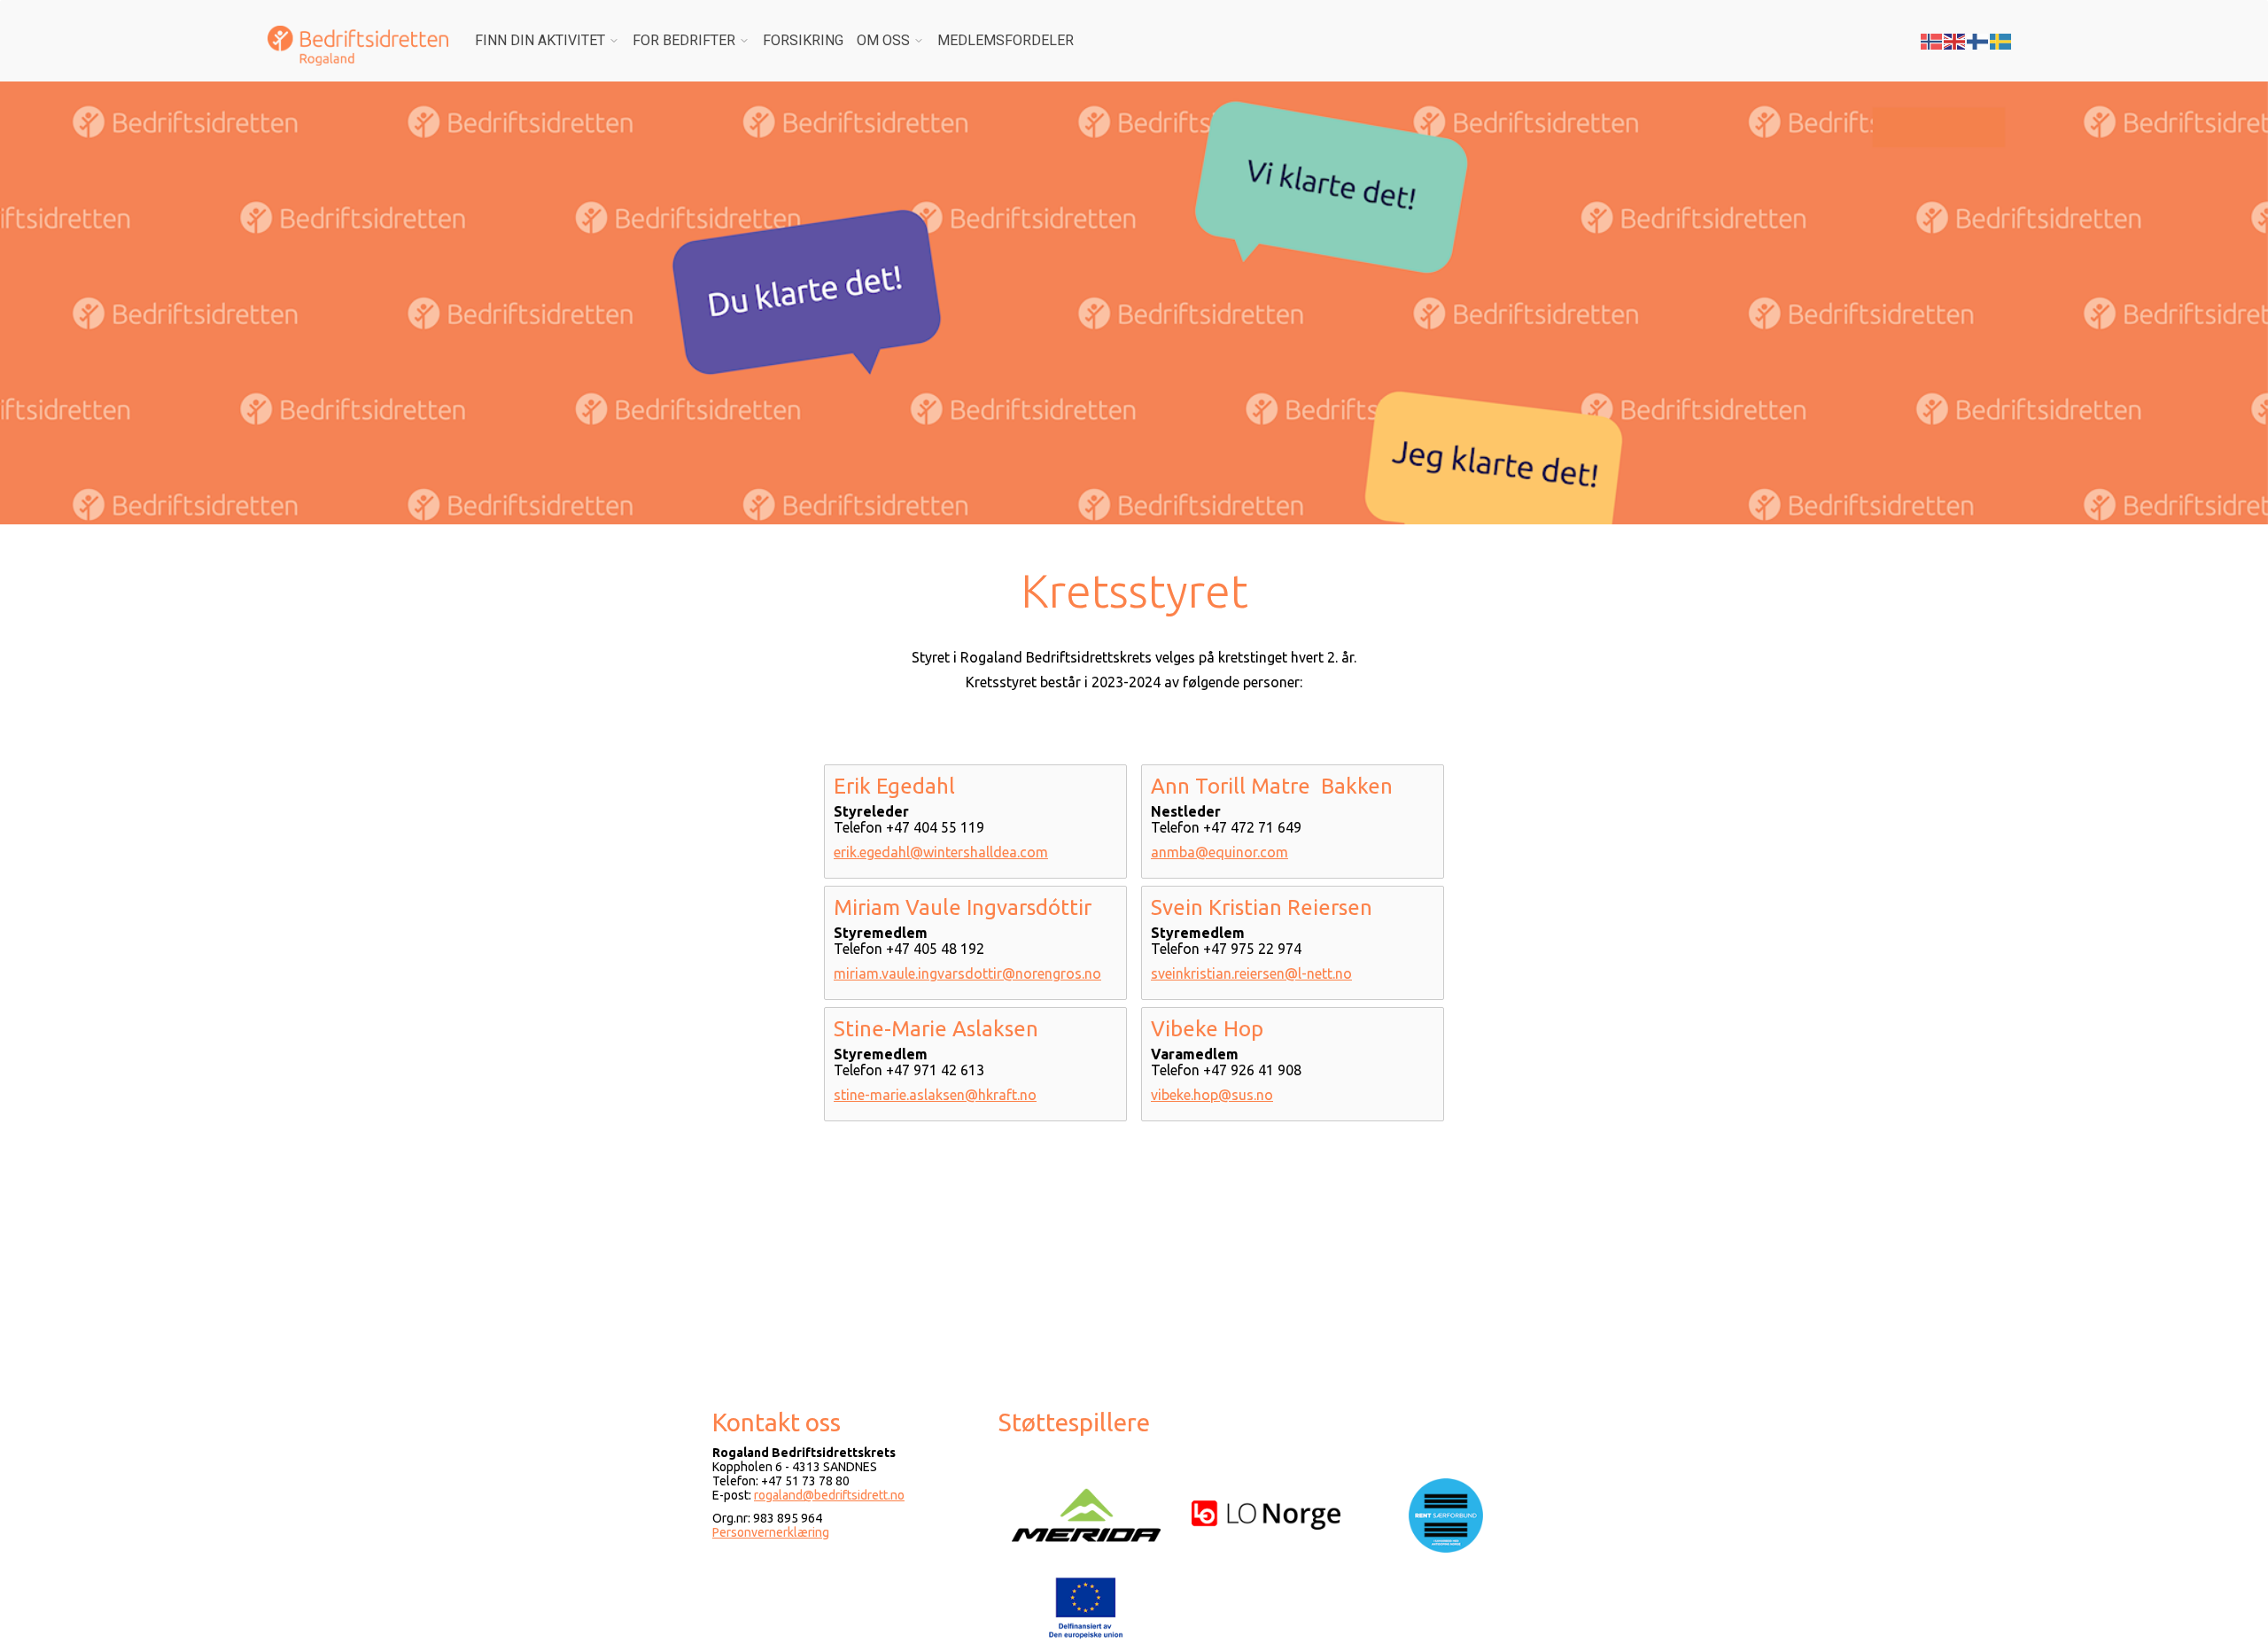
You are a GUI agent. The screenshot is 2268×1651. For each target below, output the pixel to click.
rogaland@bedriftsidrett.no (829, 1495)
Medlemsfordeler (1006, 40)
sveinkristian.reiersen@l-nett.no (1251, 973)
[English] (1955, 40)
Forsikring (803, 40)
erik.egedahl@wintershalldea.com (941, 852)
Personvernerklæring (771, 1532)
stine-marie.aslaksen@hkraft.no (935, 1095)
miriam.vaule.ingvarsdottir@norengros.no (967, 973)
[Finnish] (1978, 40)
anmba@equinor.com (1219, 852)
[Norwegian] (1932, 40)
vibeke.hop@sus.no (1212, 1095)
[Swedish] (2001, 40)
